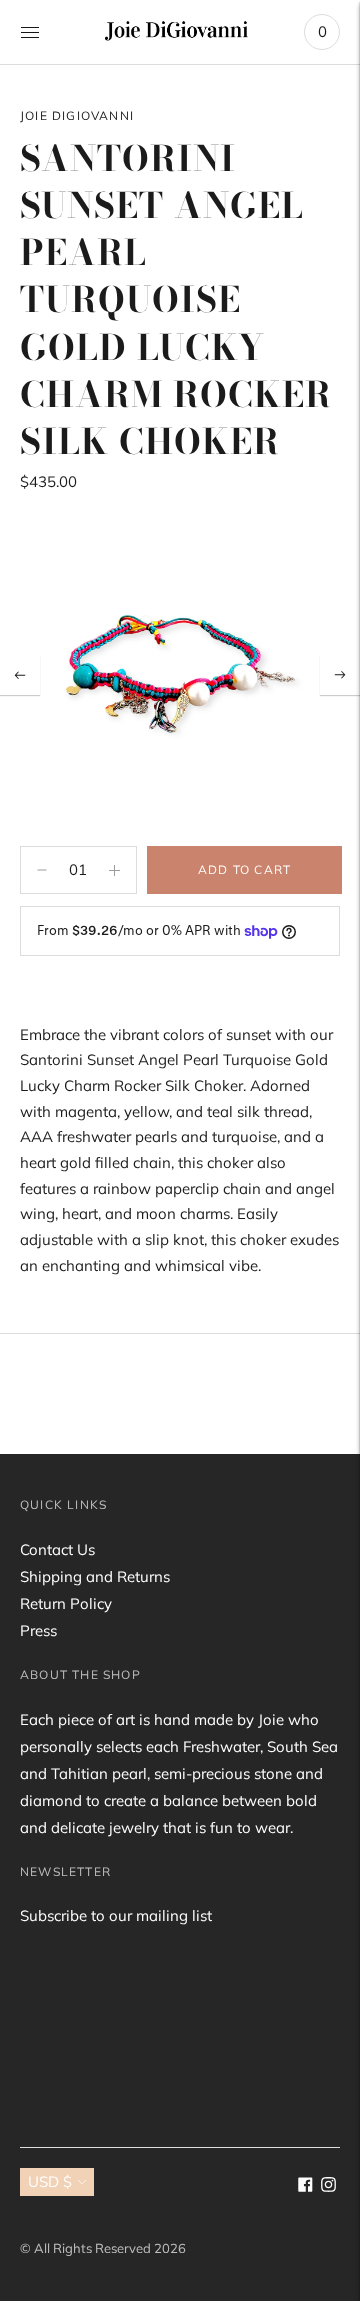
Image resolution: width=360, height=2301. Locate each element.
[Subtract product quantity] (114, 870)
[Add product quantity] (42, 870)
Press (38, 1630)
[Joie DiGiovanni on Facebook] (305, 2186)
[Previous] (20, 675)
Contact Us (57, 1549)
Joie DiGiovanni (77, 115)
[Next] (340, 675)
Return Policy (66, 1603)
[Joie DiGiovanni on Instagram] (328, 2186)
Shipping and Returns (95, 1576)
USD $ (50, 2181)
